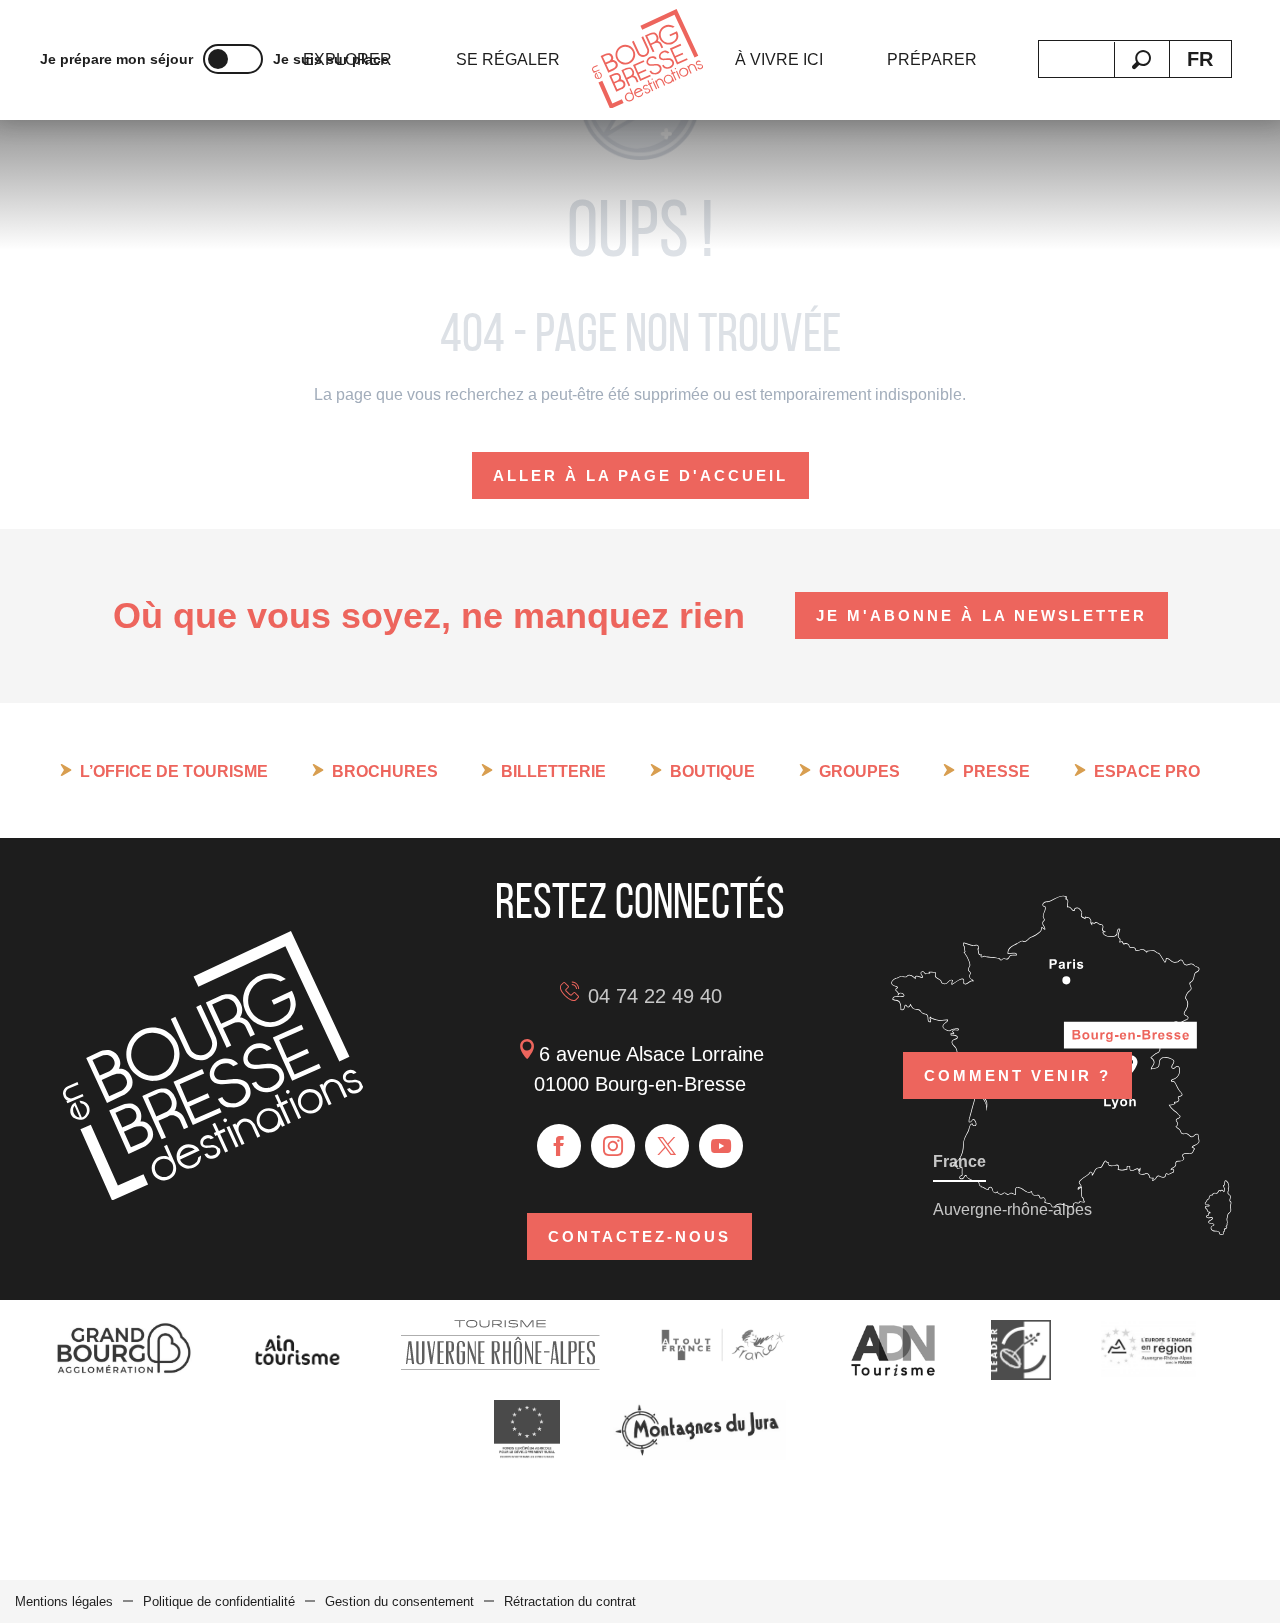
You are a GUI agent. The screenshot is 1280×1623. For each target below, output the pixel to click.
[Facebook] (559, 1146)
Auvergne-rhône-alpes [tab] (1012, 1209)
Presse (996, 771)
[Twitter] (667, 1146)
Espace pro (1147, 771)
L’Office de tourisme (174, 771)
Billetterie (553, 771)
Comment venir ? (1017, 1075)
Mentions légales (64, 1601)
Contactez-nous (639, 1236)
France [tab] (959, 1161)
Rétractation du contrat (570, 1601)
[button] (1141, 59)
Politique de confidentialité (219, 1601)
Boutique (712, 771)
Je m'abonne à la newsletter (981, 615)
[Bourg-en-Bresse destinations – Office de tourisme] (213, 1194)
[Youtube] (721, 1146)
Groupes (859, 771)
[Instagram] (613, 1146)
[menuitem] (508, 60)
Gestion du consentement (399, 1601)
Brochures (385, 771)
